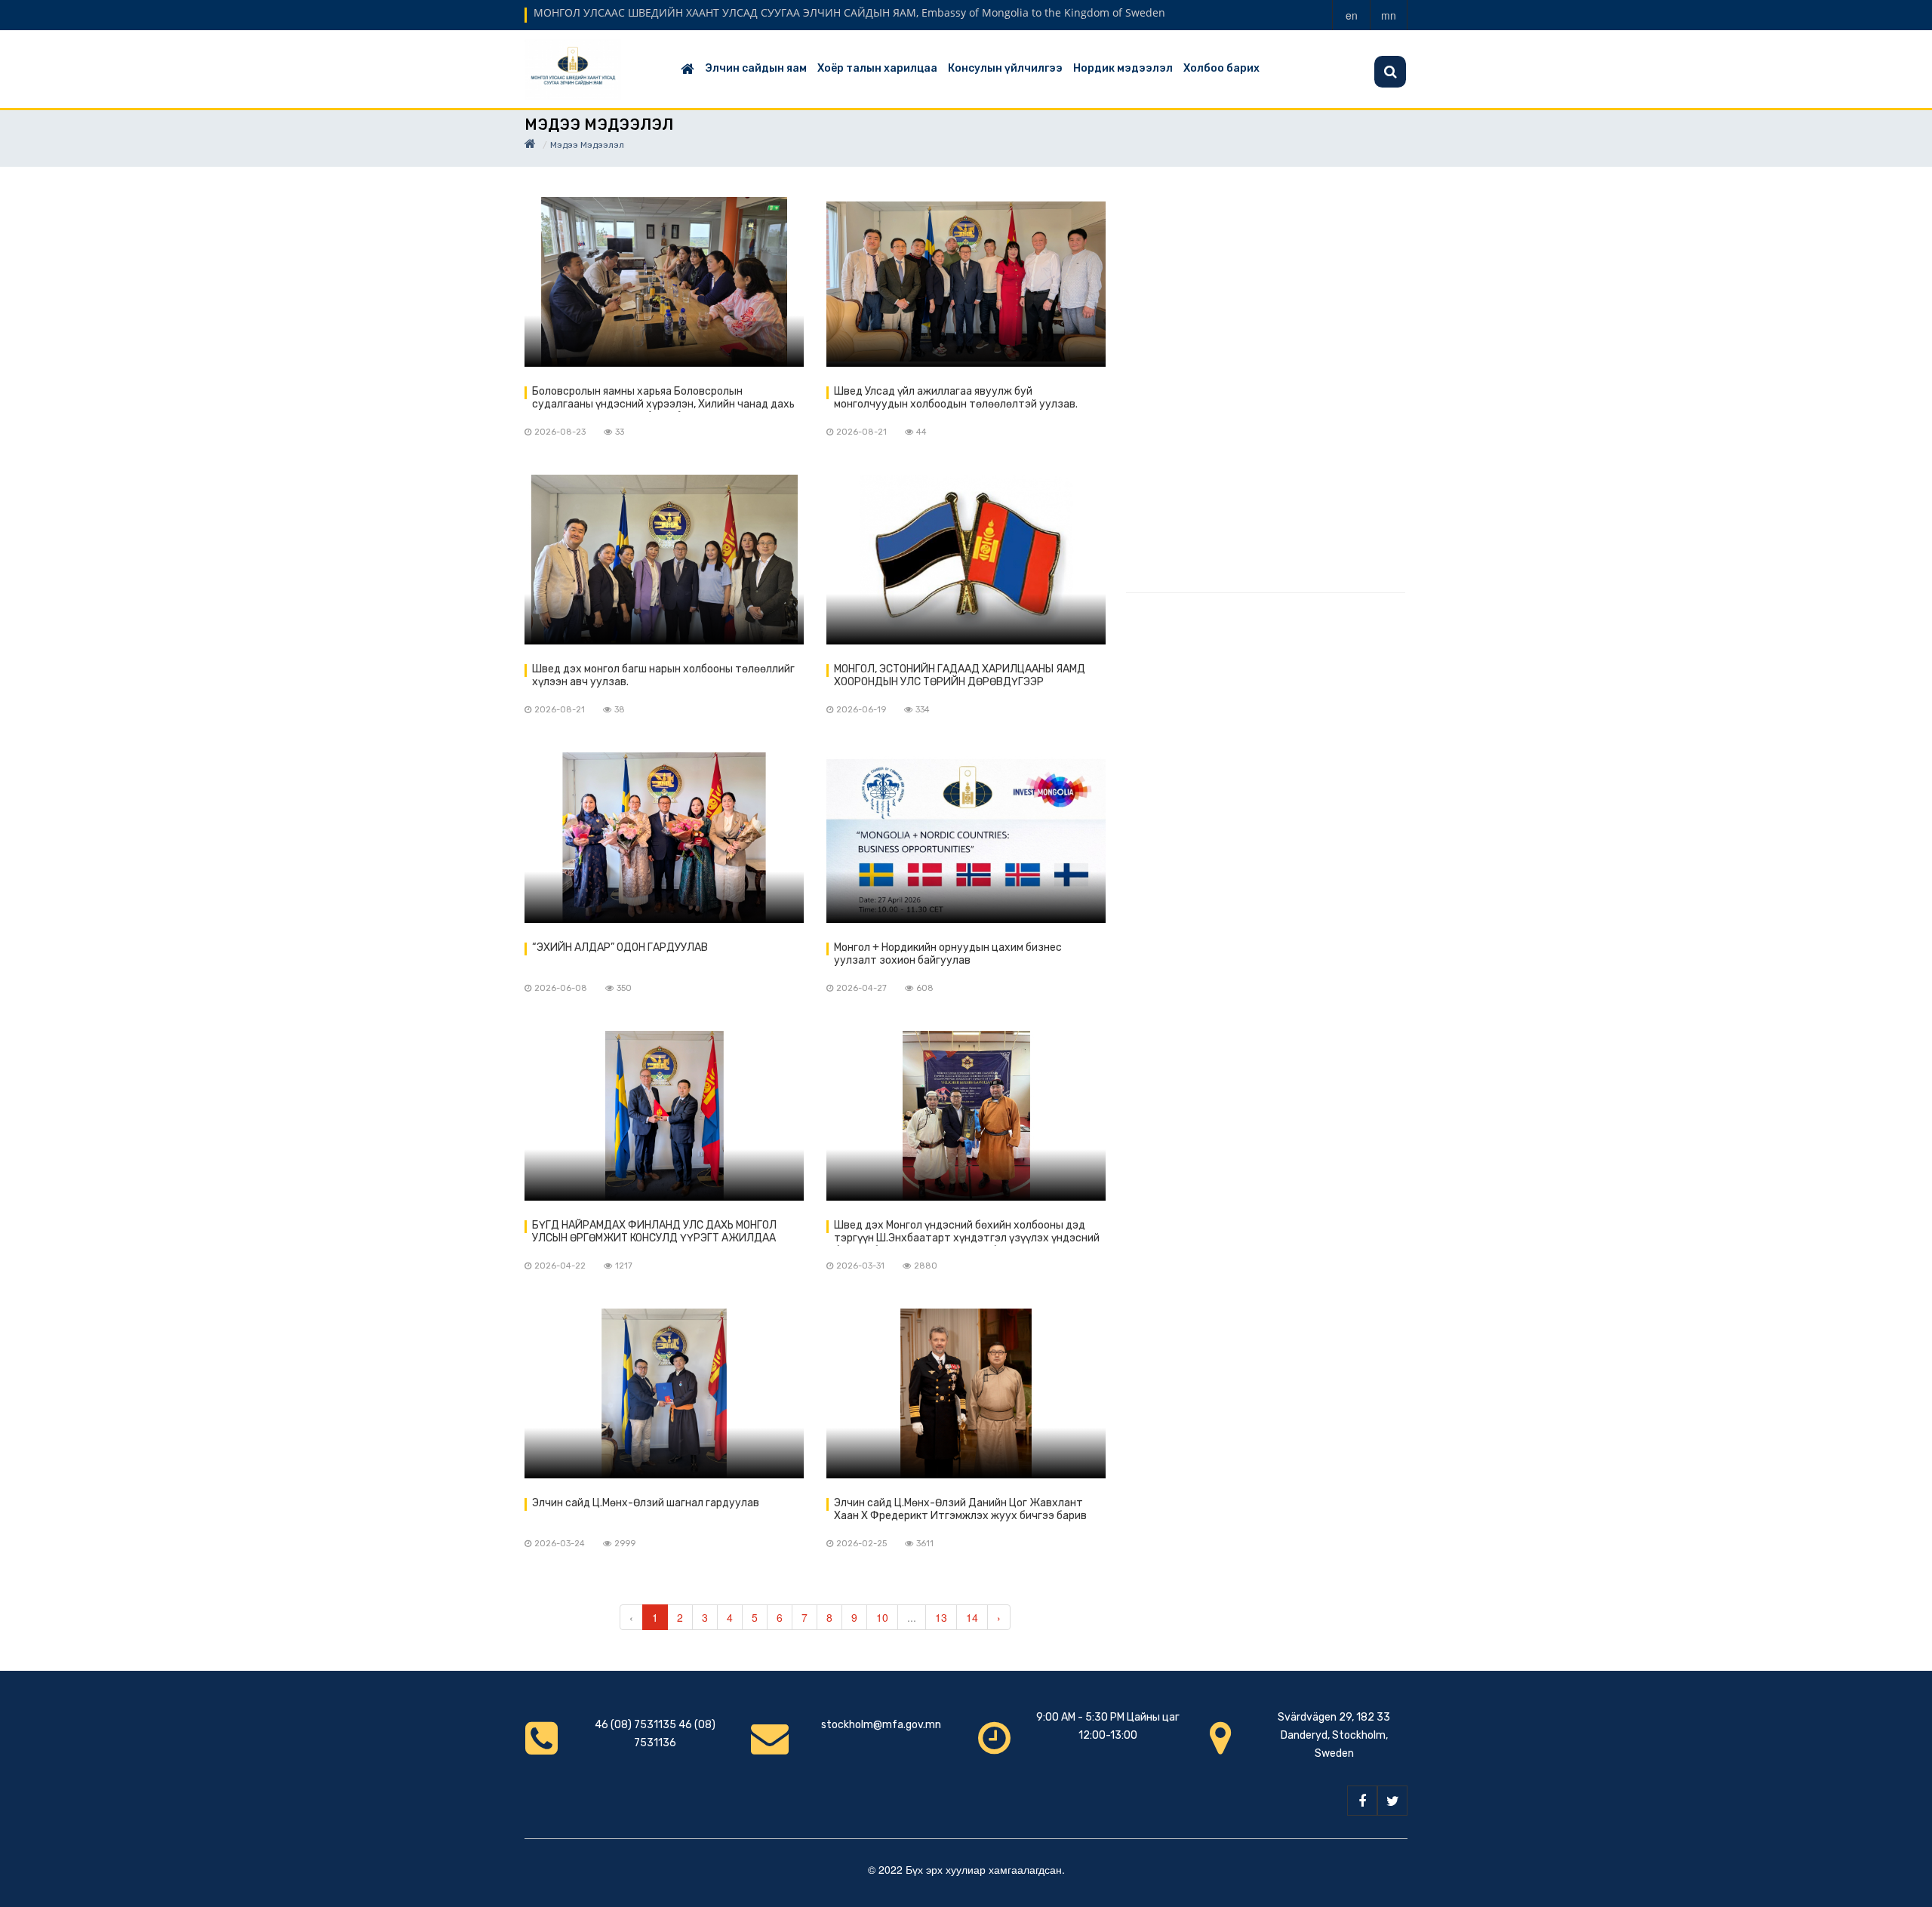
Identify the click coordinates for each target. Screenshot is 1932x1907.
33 (620, 432)
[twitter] (1392, 1801)
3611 (925, 1544)
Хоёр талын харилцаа (877, 68)
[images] (664, 282)
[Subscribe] (1390, 72)
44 (921, 432)
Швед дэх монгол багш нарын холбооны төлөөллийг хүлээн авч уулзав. (663, 675)
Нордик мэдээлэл (1123, 68)
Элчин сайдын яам (756, 68)
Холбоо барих (1221, 68)
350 (624, 988)
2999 (625, 1544)
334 (923, 710)
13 (941, 1617)
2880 (926, 1266)
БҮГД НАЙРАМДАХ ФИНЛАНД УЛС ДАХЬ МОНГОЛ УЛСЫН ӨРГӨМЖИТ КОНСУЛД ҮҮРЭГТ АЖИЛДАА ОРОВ (654, 1232)
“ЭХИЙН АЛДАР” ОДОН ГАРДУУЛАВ (620, 947)
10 (882, 1617)
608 (925, 988)
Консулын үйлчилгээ (1005, 68)
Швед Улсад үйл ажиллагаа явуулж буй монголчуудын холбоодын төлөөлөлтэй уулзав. (956, 398)
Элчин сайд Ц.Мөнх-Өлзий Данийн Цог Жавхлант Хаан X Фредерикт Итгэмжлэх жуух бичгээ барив (960, 1509)
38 (620, 710)
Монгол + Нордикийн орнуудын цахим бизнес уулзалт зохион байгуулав (948, 954)
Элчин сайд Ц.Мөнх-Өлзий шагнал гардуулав (646, 1503)
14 (972, 1617)
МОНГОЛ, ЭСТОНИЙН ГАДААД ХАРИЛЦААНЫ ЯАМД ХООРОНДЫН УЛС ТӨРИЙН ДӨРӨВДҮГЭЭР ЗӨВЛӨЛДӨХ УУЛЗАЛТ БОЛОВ (960, 676)
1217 (624, 1266)
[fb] (1362, 1801)
